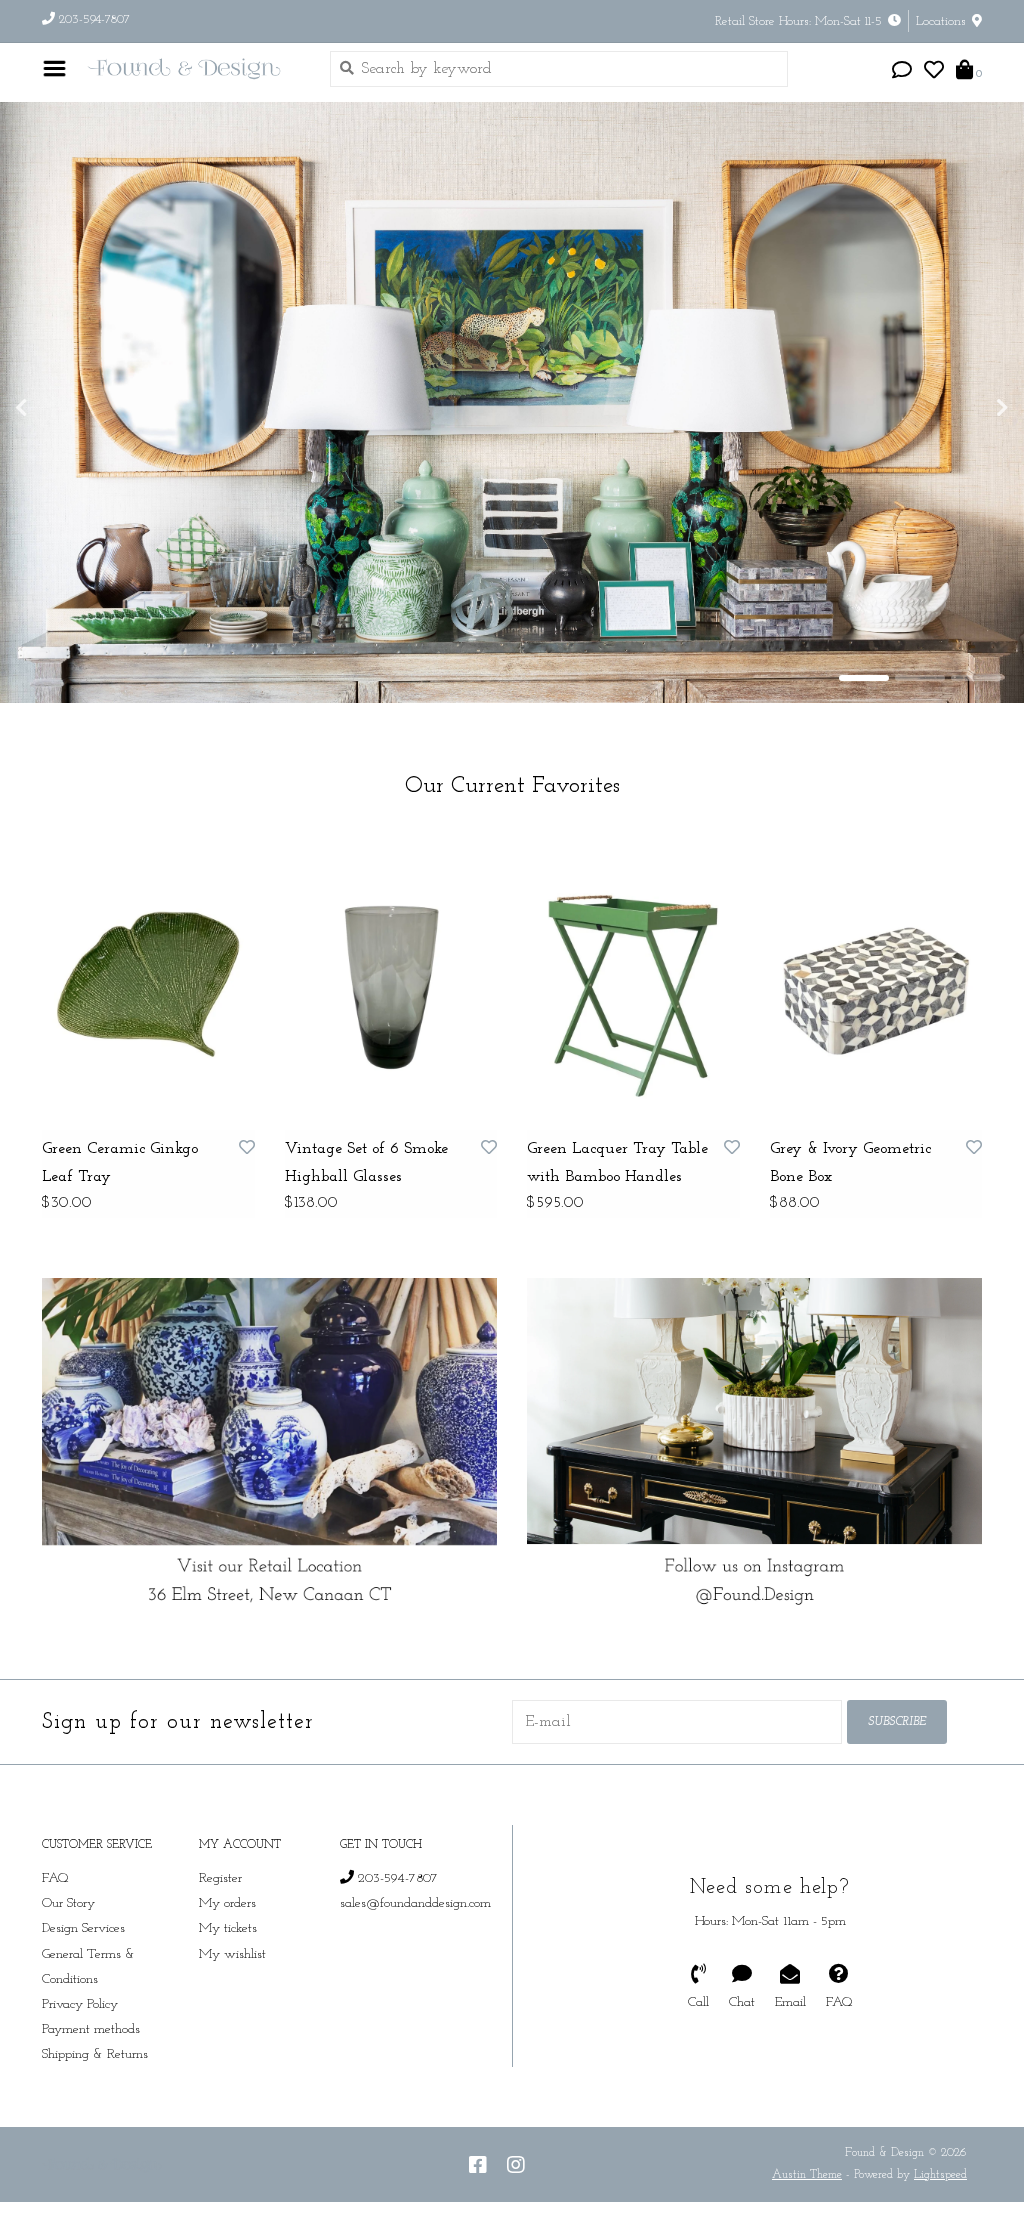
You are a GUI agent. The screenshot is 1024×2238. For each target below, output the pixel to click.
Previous (65, 413)
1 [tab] (864, 689)
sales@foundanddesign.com (415, 1914)
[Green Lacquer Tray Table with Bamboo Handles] (633, 991)
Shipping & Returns (95, 2065)
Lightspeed (940, 2186)
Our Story (68, 1914)
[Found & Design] (193, 68)
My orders (227, 1914)
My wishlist (232, 1965)
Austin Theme (807, 2186)
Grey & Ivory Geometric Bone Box (850, 1174)
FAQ (55, 1889)
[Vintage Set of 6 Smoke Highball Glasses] (391, 991)
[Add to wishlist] (247, 1160)
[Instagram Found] (516, 2176)
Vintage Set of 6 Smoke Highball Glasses (366, 1174)
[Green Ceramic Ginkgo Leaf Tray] (148, 991)
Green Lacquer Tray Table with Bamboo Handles (617, 1174)
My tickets (228, 1939)
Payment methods (91, 2040)
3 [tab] (976, 689)
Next (959, 413)
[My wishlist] (934, 73)
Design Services (83, 1939)
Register (220, 1889)
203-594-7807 (396, 1889)
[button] (902, 73)
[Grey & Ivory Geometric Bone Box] (876, 991)
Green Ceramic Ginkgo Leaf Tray (120, 1174)
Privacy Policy (80, 2015)
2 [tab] (920, 689)
